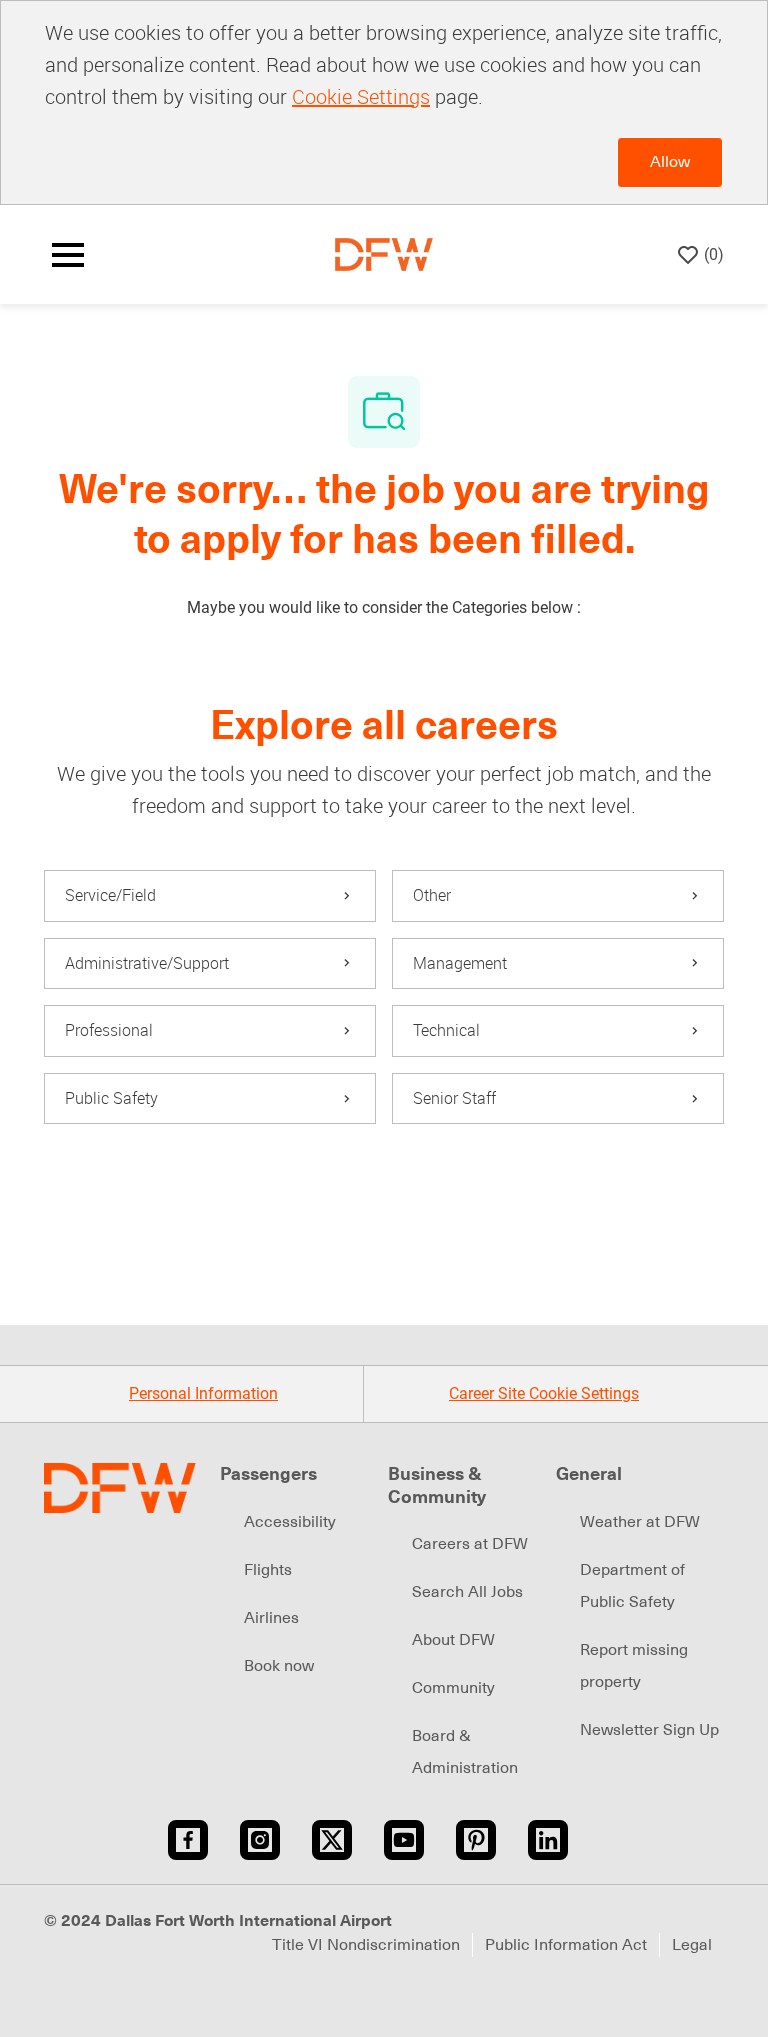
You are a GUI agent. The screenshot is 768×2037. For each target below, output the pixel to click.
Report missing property (634, 1666)
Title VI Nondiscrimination (366, 1945)
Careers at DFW (470, 1544)
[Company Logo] (384, 253)
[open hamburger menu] (68, 255)
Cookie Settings (361, 96)
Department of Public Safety (632, 1586)
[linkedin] (548, 1840)
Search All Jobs (467, 1592)
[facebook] (188, 1840)
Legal (692, 1945)
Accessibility (290, 1522)
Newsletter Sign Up (649, 1730)
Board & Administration (465, 1752)
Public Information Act (566, 1945)
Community (453, 1688)
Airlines (271, 1618)
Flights (268, 1570)
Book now (279, 1666)
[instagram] (260, 1840)
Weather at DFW (640, 1522)
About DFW (453, 1640)
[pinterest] (476, 1840)
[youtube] (404, 1840)
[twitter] (332, 1840)
